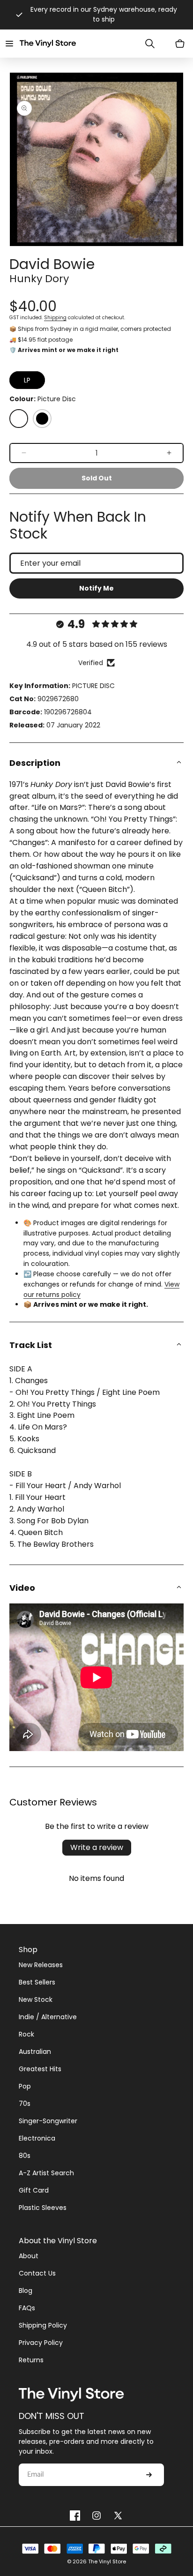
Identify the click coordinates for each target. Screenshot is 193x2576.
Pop (25, 2086)
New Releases (41, 1965)
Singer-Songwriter (48, 2121)
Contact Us (37, 2273)
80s (25, 2156)
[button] (9, 44)
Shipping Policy (43, 2325)
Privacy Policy (41, 2343)
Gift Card (34, 2190)
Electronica (37, 2138)
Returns (31, 2360)
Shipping (55, 318)
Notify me (96, 588)
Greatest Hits (40, 2069)
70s (25, 2104)
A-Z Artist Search (46, 2173)
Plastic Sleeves (43, 2208)
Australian (35, 2052)
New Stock (36, 1999)
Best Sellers (37, 1982)
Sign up (149, 2475)
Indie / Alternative (48, 2017)
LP (27, 380)
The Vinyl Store (107, 2561)
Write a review (97, 1847)
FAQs (27, 2308)
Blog (26, 2291)
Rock (26, 2034)
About (29, 2256)
